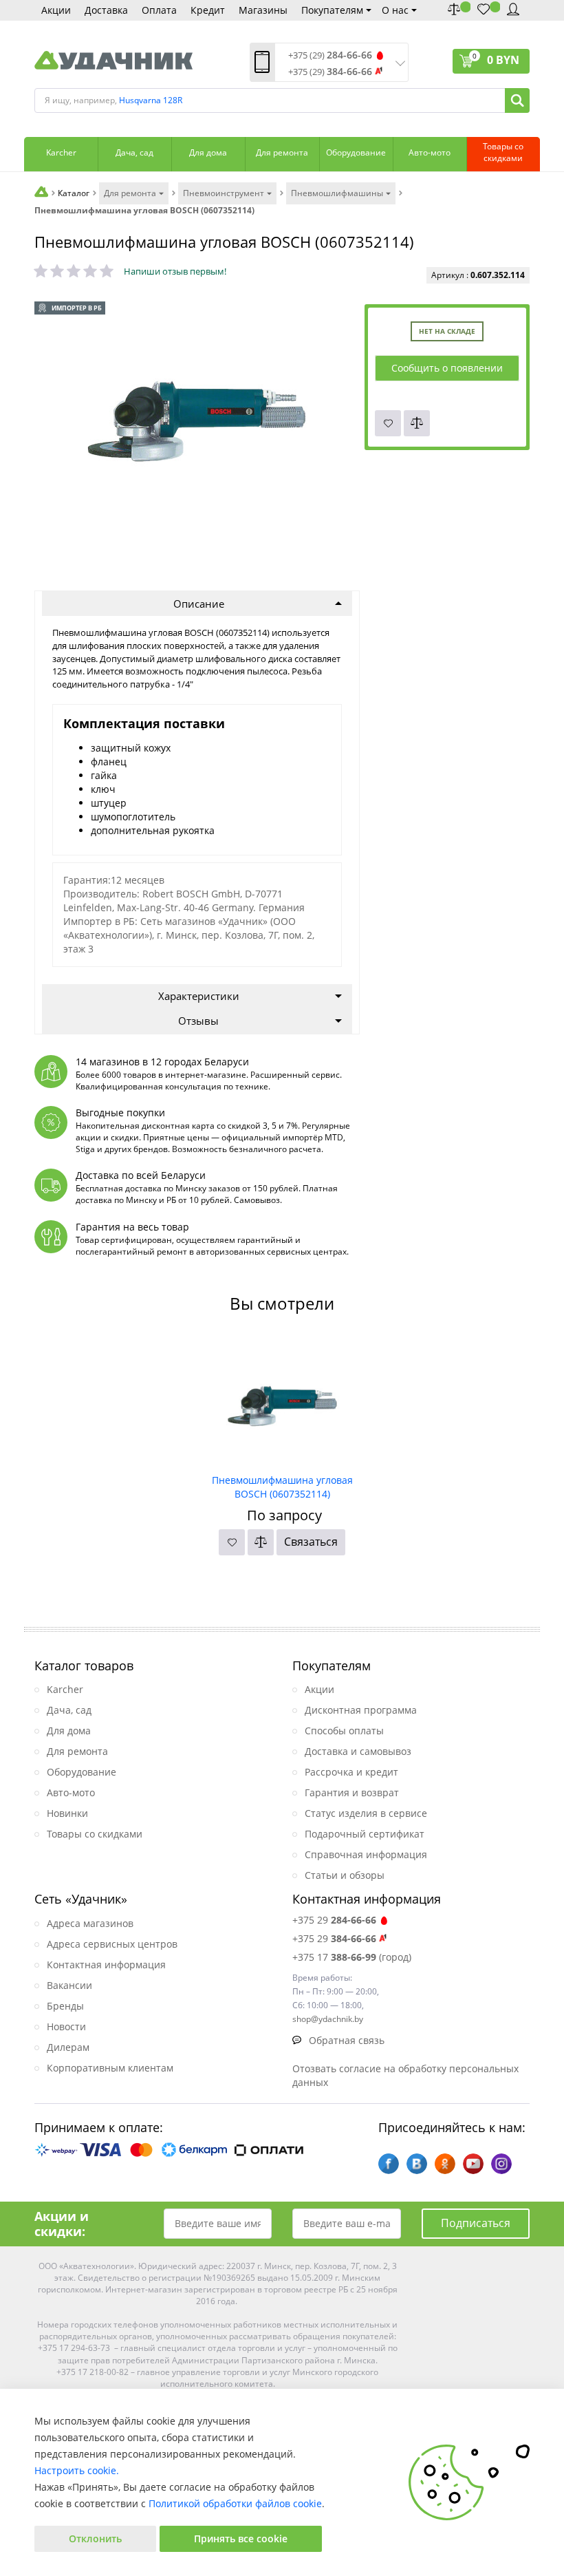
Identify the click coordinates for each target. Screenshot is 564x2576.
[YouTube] (473, 2164)
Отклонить (95, 2538)
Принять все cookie (241, 2538)
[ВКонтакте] (417, 2164)
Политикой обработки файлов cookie (235, 2503)
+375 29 (334, 1920)
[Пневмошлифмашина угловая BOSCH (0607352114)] (282, 1401)
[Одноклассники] (445, 2164)
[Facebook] (389, 2164)
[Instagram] (501, 2164)
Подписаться (476, 2223)
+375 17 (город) (352, 1957)
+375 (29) (330, 55)
